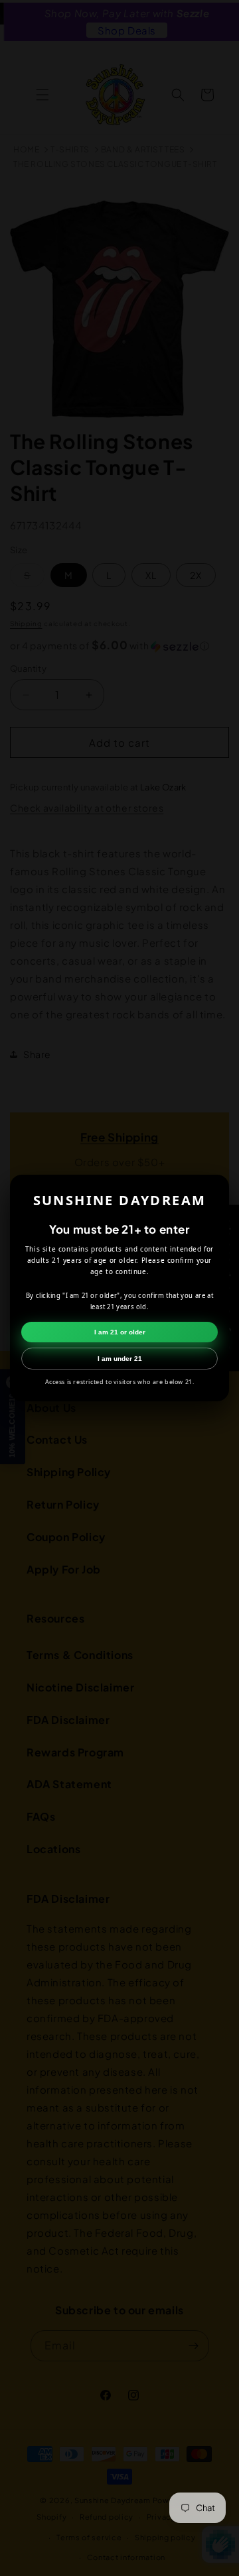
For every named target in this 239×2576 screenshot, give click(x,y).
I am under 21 (120, 1359)
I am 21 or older (120, 1332)
